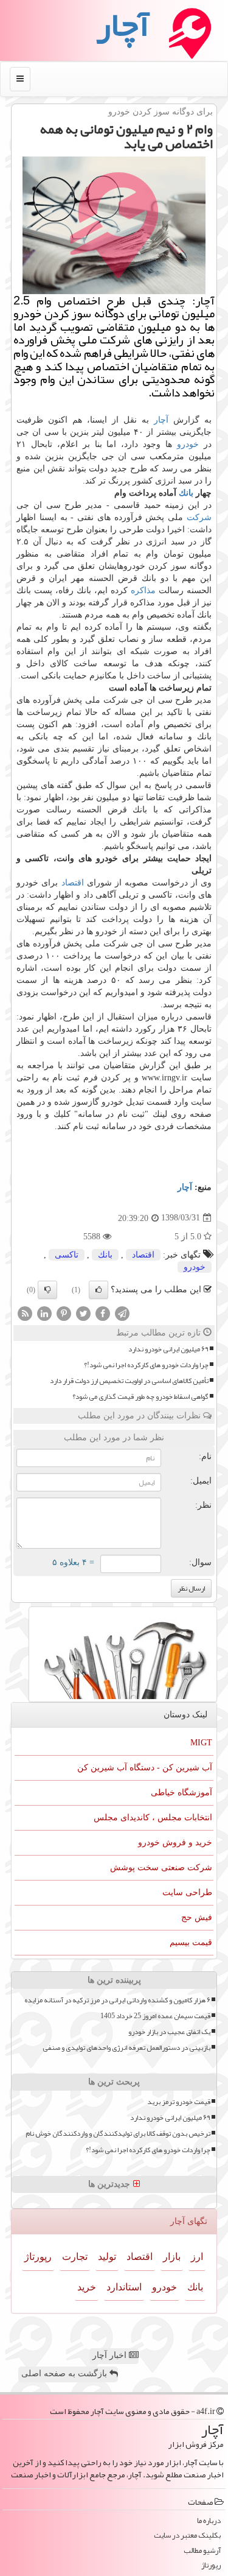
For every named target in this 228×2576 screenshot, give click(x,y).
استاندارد (124, 2287)
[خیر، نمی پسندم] (47, 1290)
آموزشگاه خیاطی (181, 1793)
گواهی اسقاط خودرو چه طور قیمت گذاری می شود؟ (140, 1397)
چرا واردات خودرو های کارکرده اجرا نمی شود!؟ (146, 1365)
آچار (161, 420)
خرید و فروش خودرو (175, 1842)
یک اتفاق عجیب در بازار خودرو (169, 2032)
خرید (87, 2287)
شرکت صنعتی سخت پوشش (161, 1867)
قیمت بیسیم (191, 1942)
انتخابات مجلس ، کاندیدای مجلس (153, 1818)
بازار (172, 2257)
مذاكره (143, 590)
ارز (197, 2257)
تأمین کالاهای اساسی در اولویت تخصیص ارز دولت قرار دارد (129, 1381)
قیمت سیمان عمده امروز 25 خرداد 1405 (155, 2016)
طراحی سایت (187, 1892)
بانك (186, 493)
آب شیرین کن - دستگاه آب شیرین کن (145, 1768)
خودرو (188, 444)
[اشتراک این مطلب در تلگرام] (122, 1313)
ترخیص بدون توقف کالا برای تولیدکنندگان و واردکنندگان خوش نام (118, 2134)
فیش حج (197, 1917)
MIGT (201, 1743)
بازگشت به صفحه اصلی (65, 2374)
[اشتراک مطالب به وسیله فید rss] (25, 1313)
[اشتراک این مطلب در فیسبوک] (103, 1313)
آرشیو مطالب (202, 2551)
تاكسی (67, 1255)
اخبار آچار (111, 2355)
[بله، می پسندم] (98, 1290)
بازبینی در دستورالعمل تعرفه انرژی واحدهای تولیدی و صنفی (126, 2048)
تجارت (75, 2257)
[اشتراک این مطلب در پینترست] (64, 1313)
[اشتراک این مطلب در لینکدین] (44, 1313)
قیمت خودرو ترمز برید (179, 2102)
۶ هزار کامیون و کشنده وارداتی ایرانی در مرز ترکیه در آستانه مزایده (117, 2000)
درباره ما (209, 2521)
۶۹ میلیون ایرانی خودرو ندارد (168, 1349)
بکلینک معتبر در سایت (187, 2536)
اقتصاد (73, 883)
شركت (199, 517)
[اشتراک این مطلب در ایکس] (83, 1313)
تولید (107, 2257)
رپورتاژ (38, 2257)
